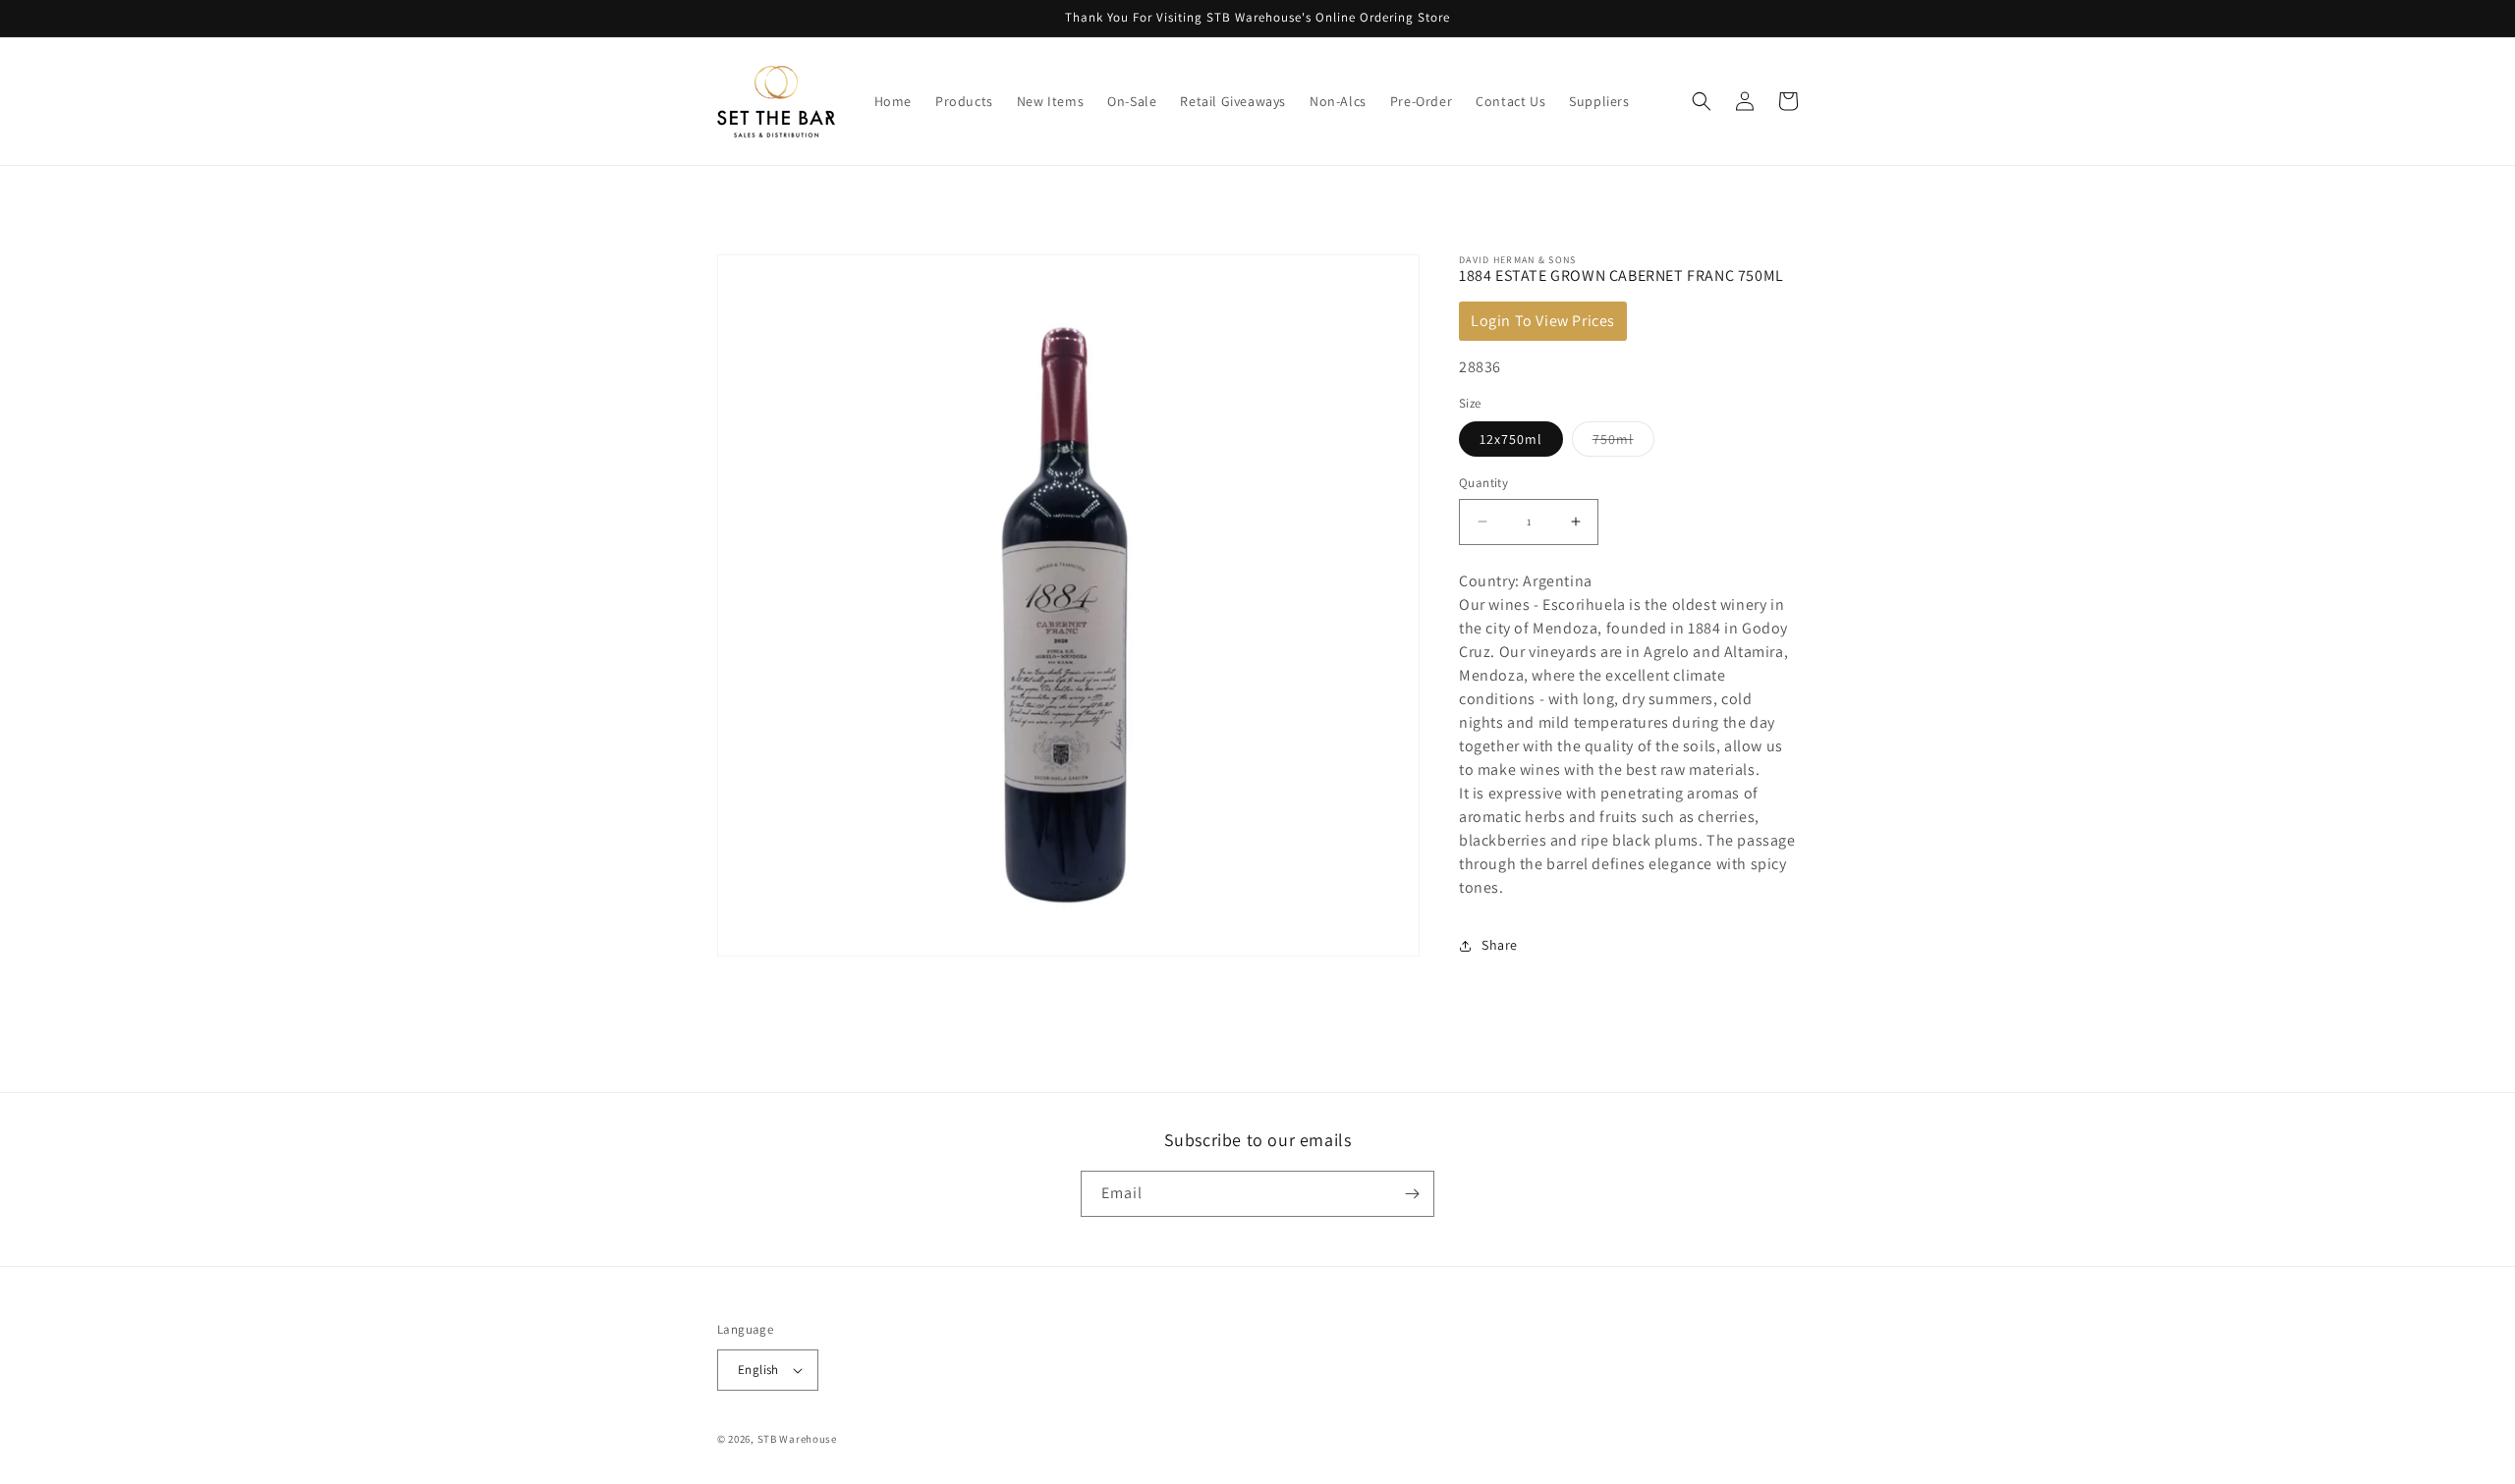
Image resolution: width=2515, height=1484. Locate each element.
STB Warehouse (797, 1439)
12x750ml (1511, 439)
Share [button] (1500, 945)
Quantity (1483, 483)
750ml (1623, 443)
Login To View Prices (1543, 321)
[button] (1702, 101)
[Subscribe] (1412, 1194)
